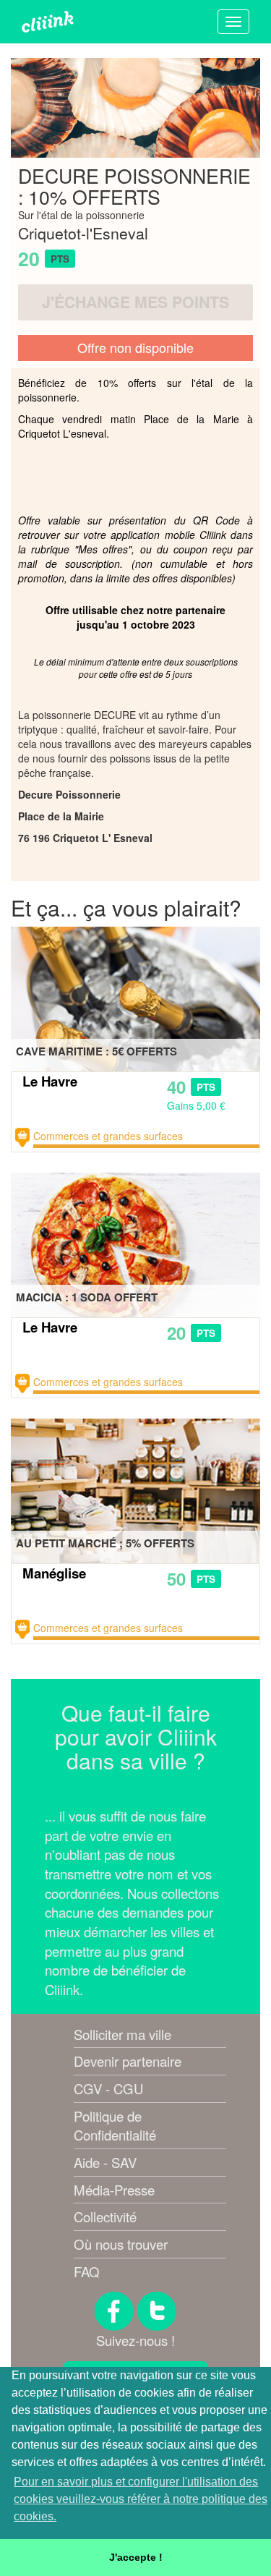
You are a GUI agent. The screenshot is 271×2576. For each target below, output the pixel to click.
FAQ (87, 2271)
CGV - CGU (108, 2088)
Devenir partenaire (128, 2061)
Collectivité (105, 2216)
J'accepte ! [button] (136, 2557)
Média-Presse (114, 2190)
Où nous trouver (121, 2244)
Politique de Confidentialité (115, 2126)
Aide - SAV (105, 2162)
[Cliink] (48, 22)
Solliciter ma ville (122, 2034)
